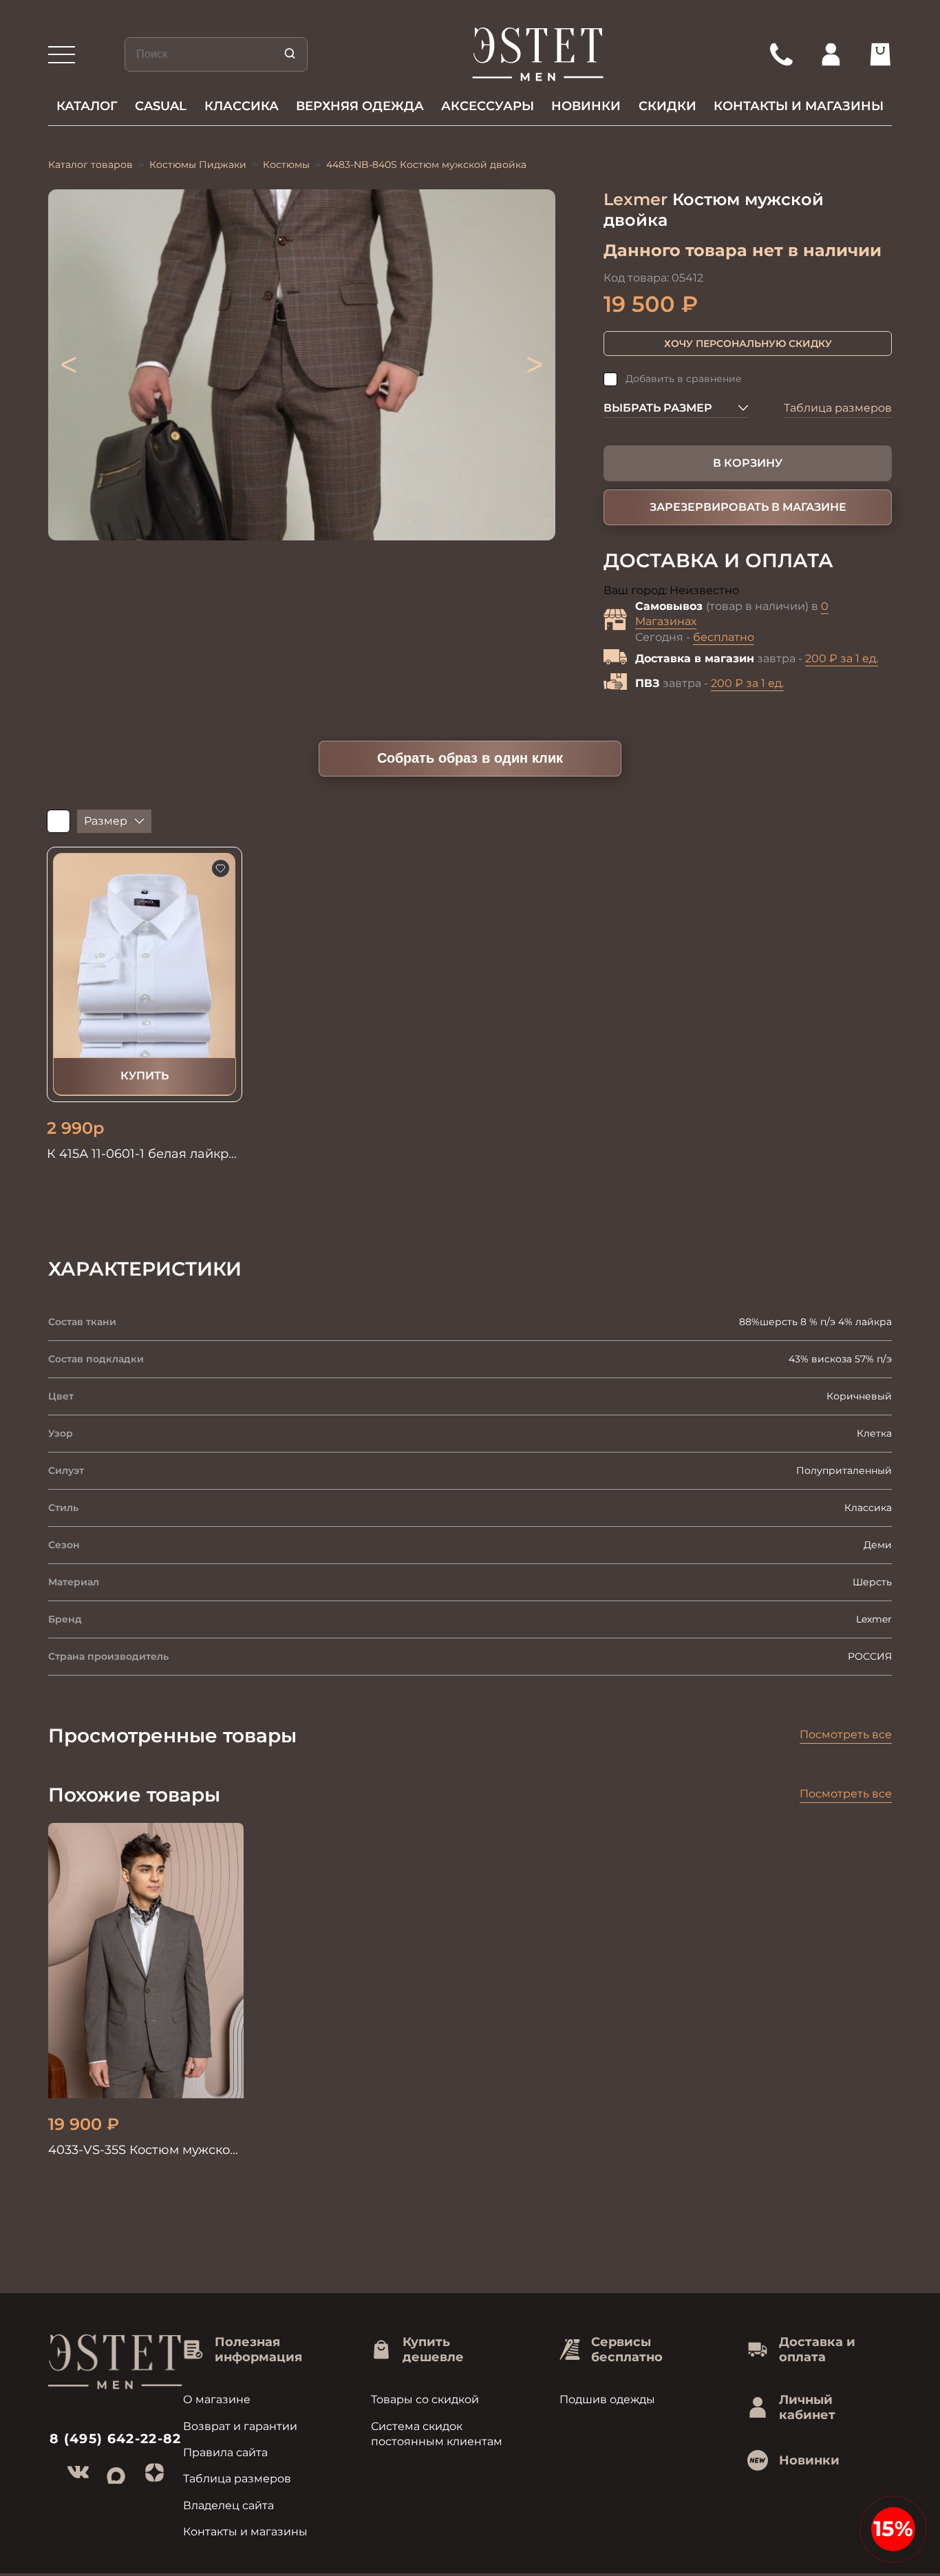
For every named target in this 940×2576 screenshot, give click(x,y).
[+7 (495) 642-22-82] (781, 54)
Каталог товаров (90, 165)
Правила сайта (225, 2452)
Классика (242, 106)
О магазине (217, 2399)
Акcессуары (488, 106)
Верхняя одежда (360, 106)
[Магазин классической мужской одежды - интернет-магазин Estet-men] (538, 54)
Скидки (667, 106)
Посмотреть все (846, 1734)
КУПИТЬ (145, 1076)
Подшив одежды (607, 2399)
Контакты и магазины (799, 106)
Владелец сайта (228, 2505)
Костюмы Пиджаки (198, 165)
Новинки (586, 106)
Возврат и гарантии (240, 2426)
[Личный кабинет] (831, 54)
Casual (161, 106)
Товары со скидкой (425, 2399)
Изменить (769, 591)
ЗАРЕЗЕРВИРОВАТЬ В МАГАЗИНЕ (748, 507)
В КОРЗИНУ (748, 463)
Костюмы (286, 165)
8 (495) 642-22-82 (116, 2439)
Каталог (87, 106)
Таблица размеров (838, 408)
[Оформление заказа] (880, 54)
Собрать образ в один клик (470, 758)
